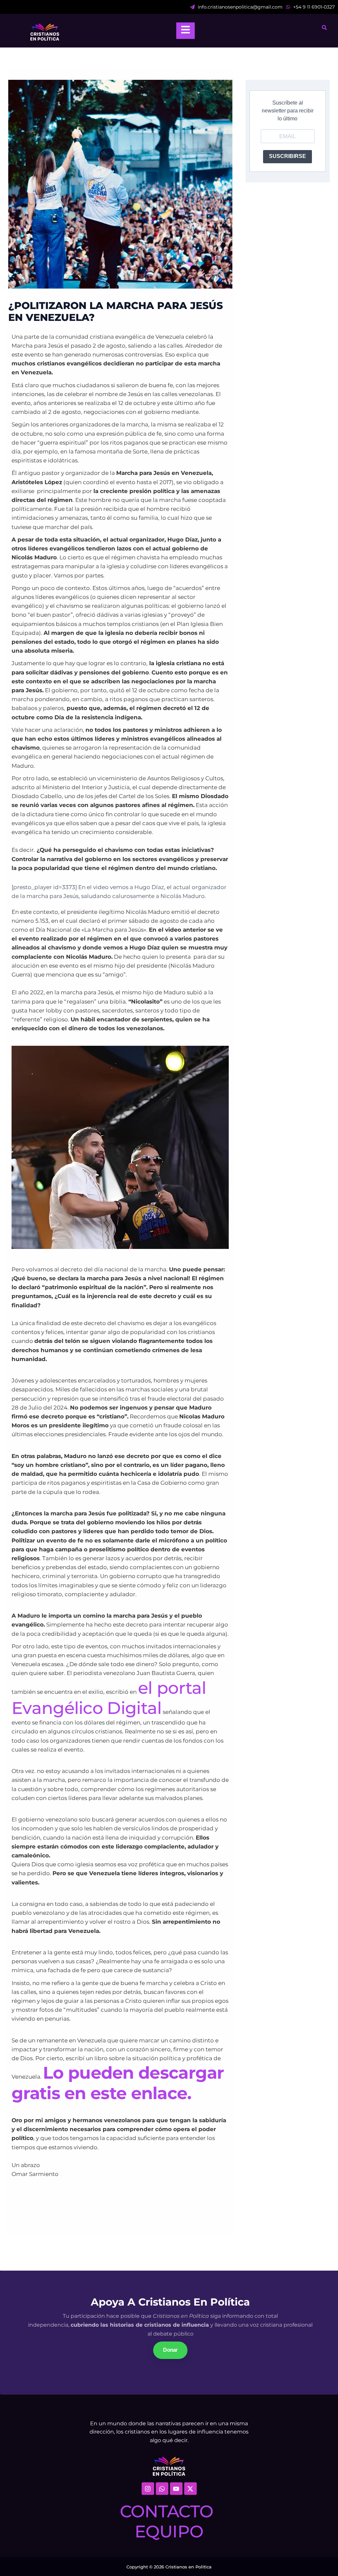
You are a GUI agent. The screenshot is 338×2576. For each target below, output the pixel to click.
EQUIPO (169, 2531)
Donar (170, 2350)
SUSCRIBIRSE (287, 156)
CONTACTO (167, 2511)
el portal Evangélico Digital (109, 1698)
